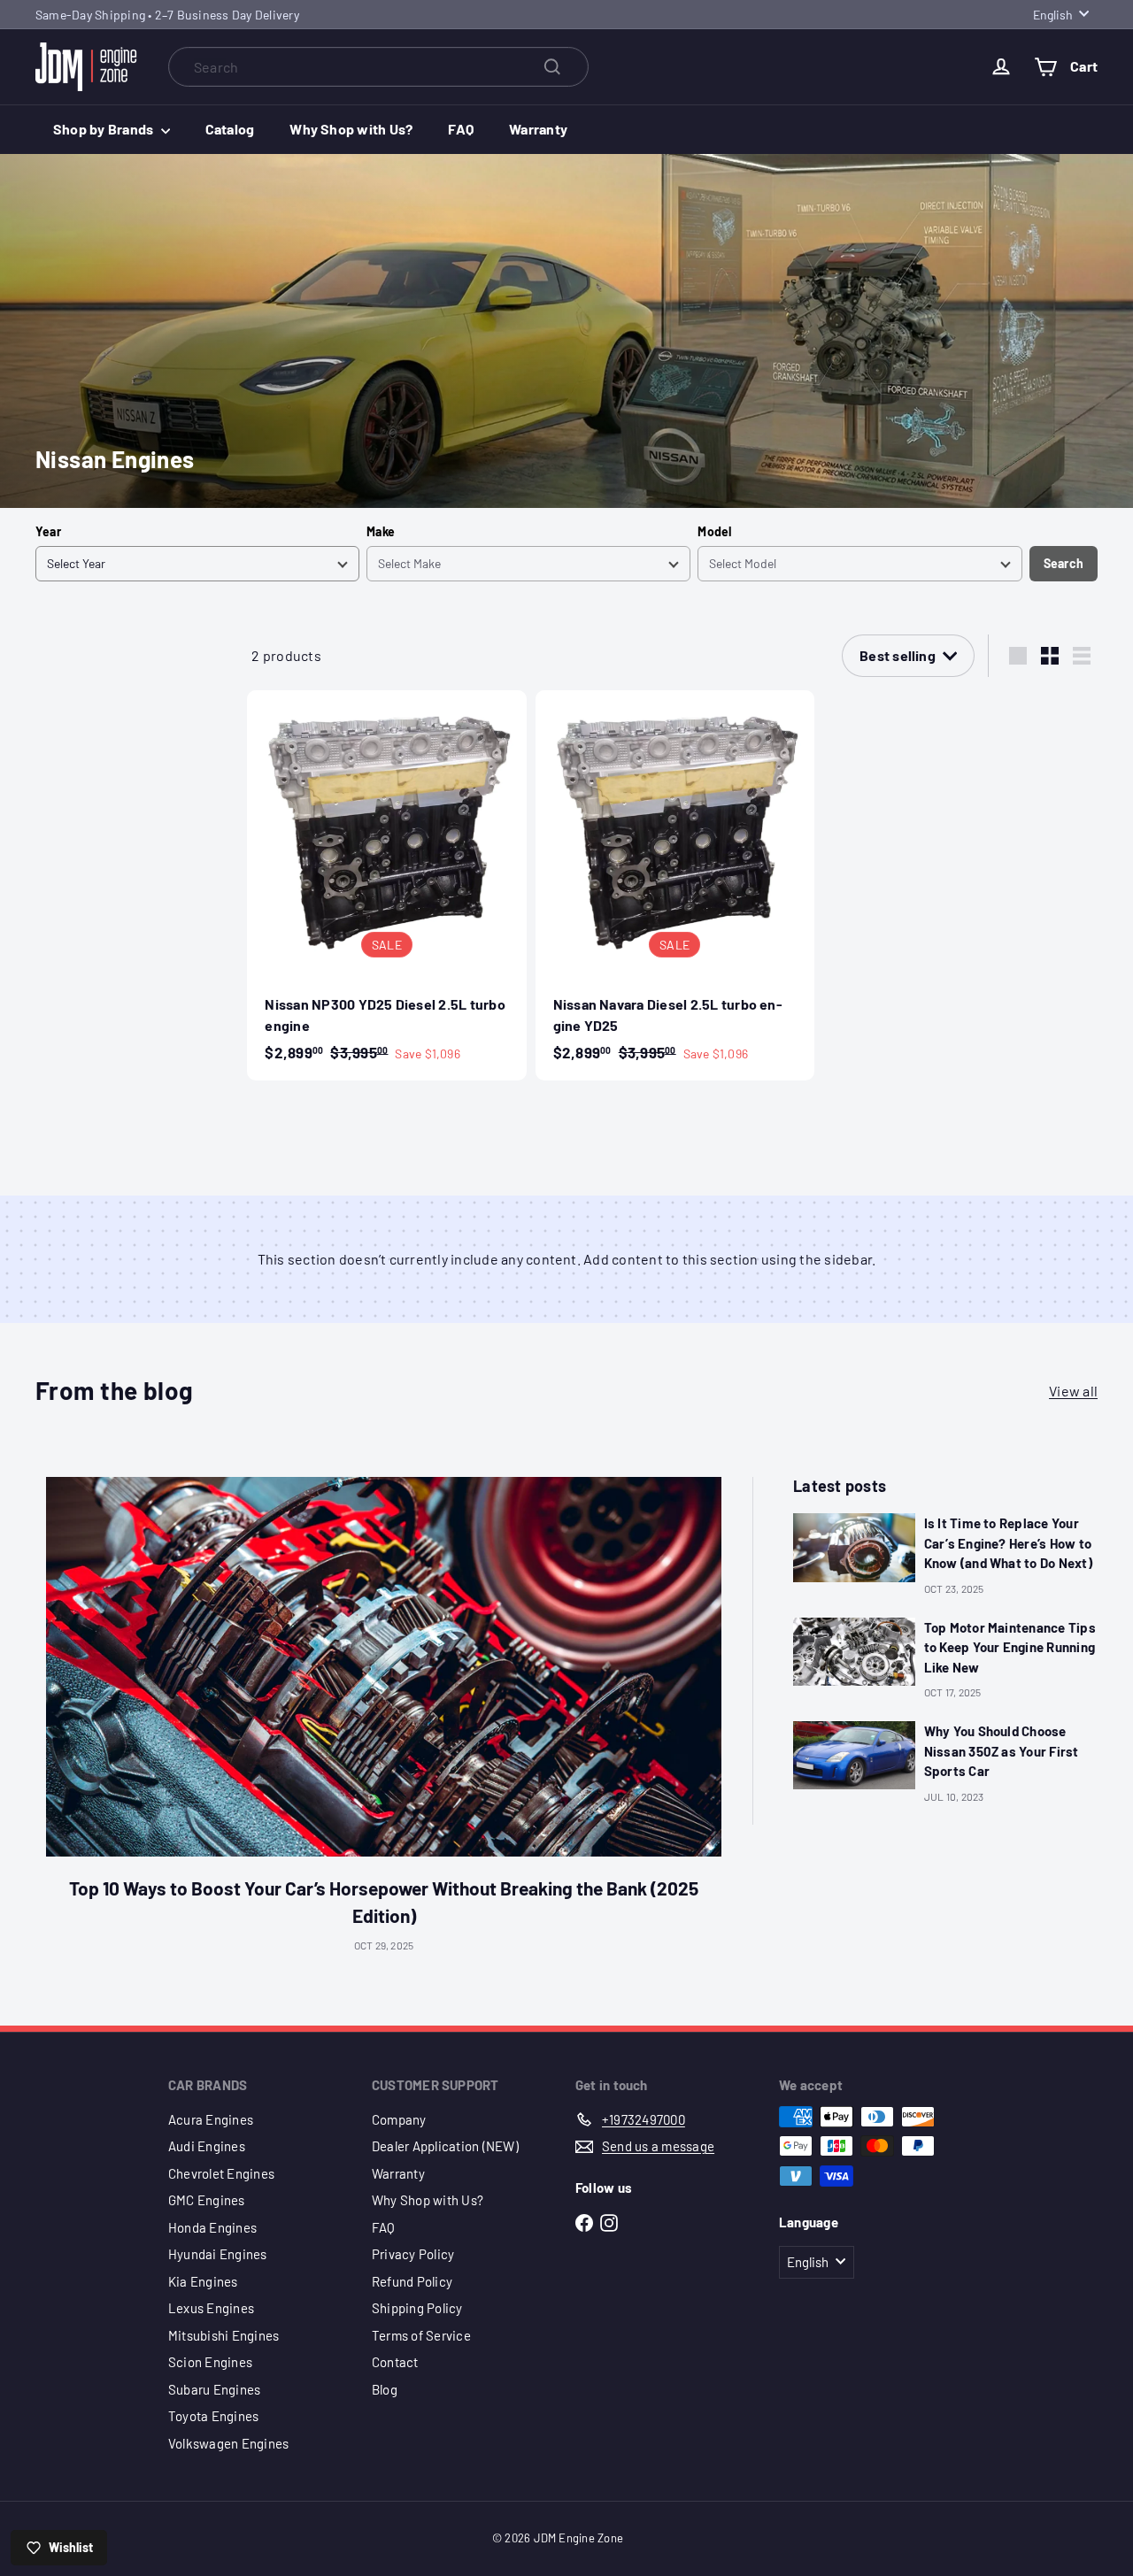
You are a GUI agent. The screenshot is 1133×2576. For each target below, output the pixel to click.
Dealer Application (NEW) (445, 2146)
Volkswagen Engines (228, 2443)
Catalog (230, 129)
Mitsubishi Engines (224, 2335)
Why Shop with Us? (351, 129)
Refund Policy (412, 2281)
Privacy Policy (413, 2254)
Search (1064, 563)
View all (1073, 1391)
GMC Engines (207, 2200)
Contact (395, 2362)
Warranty (538, 129)
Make (381, 531)
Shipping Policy (417, 2308)
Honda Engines (212, 2227)
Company (399, 2119)
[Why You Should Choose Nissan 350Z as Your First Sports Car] (854, 1755)
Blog (385, 2389)
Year (48, 531)
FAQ (461, 129)
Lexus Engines (211, 2308)
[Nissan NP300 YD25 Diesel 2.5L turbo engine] (386, 885)
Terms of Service (421, 2335)
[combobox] (378, 67)
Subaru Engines (214, 2389)
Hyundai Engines (218, 2254)
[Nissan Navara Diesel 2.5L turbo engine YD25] (675, 885)
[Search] (552, 67)
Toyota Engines (213, 2416)
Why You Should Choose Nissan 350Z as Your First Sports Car (1002, 1751)
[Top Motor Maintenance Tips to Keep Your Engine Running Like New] (854, 1652)
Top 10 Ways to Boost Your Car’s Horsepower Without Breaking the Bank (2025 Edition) (384, 1902)
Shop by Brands (105, 129)
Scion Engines (210, 2362)
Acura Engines (211, 2119)
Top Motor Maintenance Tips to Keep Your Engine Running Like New (1010, 1647)
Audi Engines (207, 2146)
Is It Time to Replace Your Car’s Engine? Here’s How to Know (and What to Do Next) (1008, 1543)
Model (714, 531)
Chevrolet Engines (221, 2173)
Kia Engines (203, 2281)
